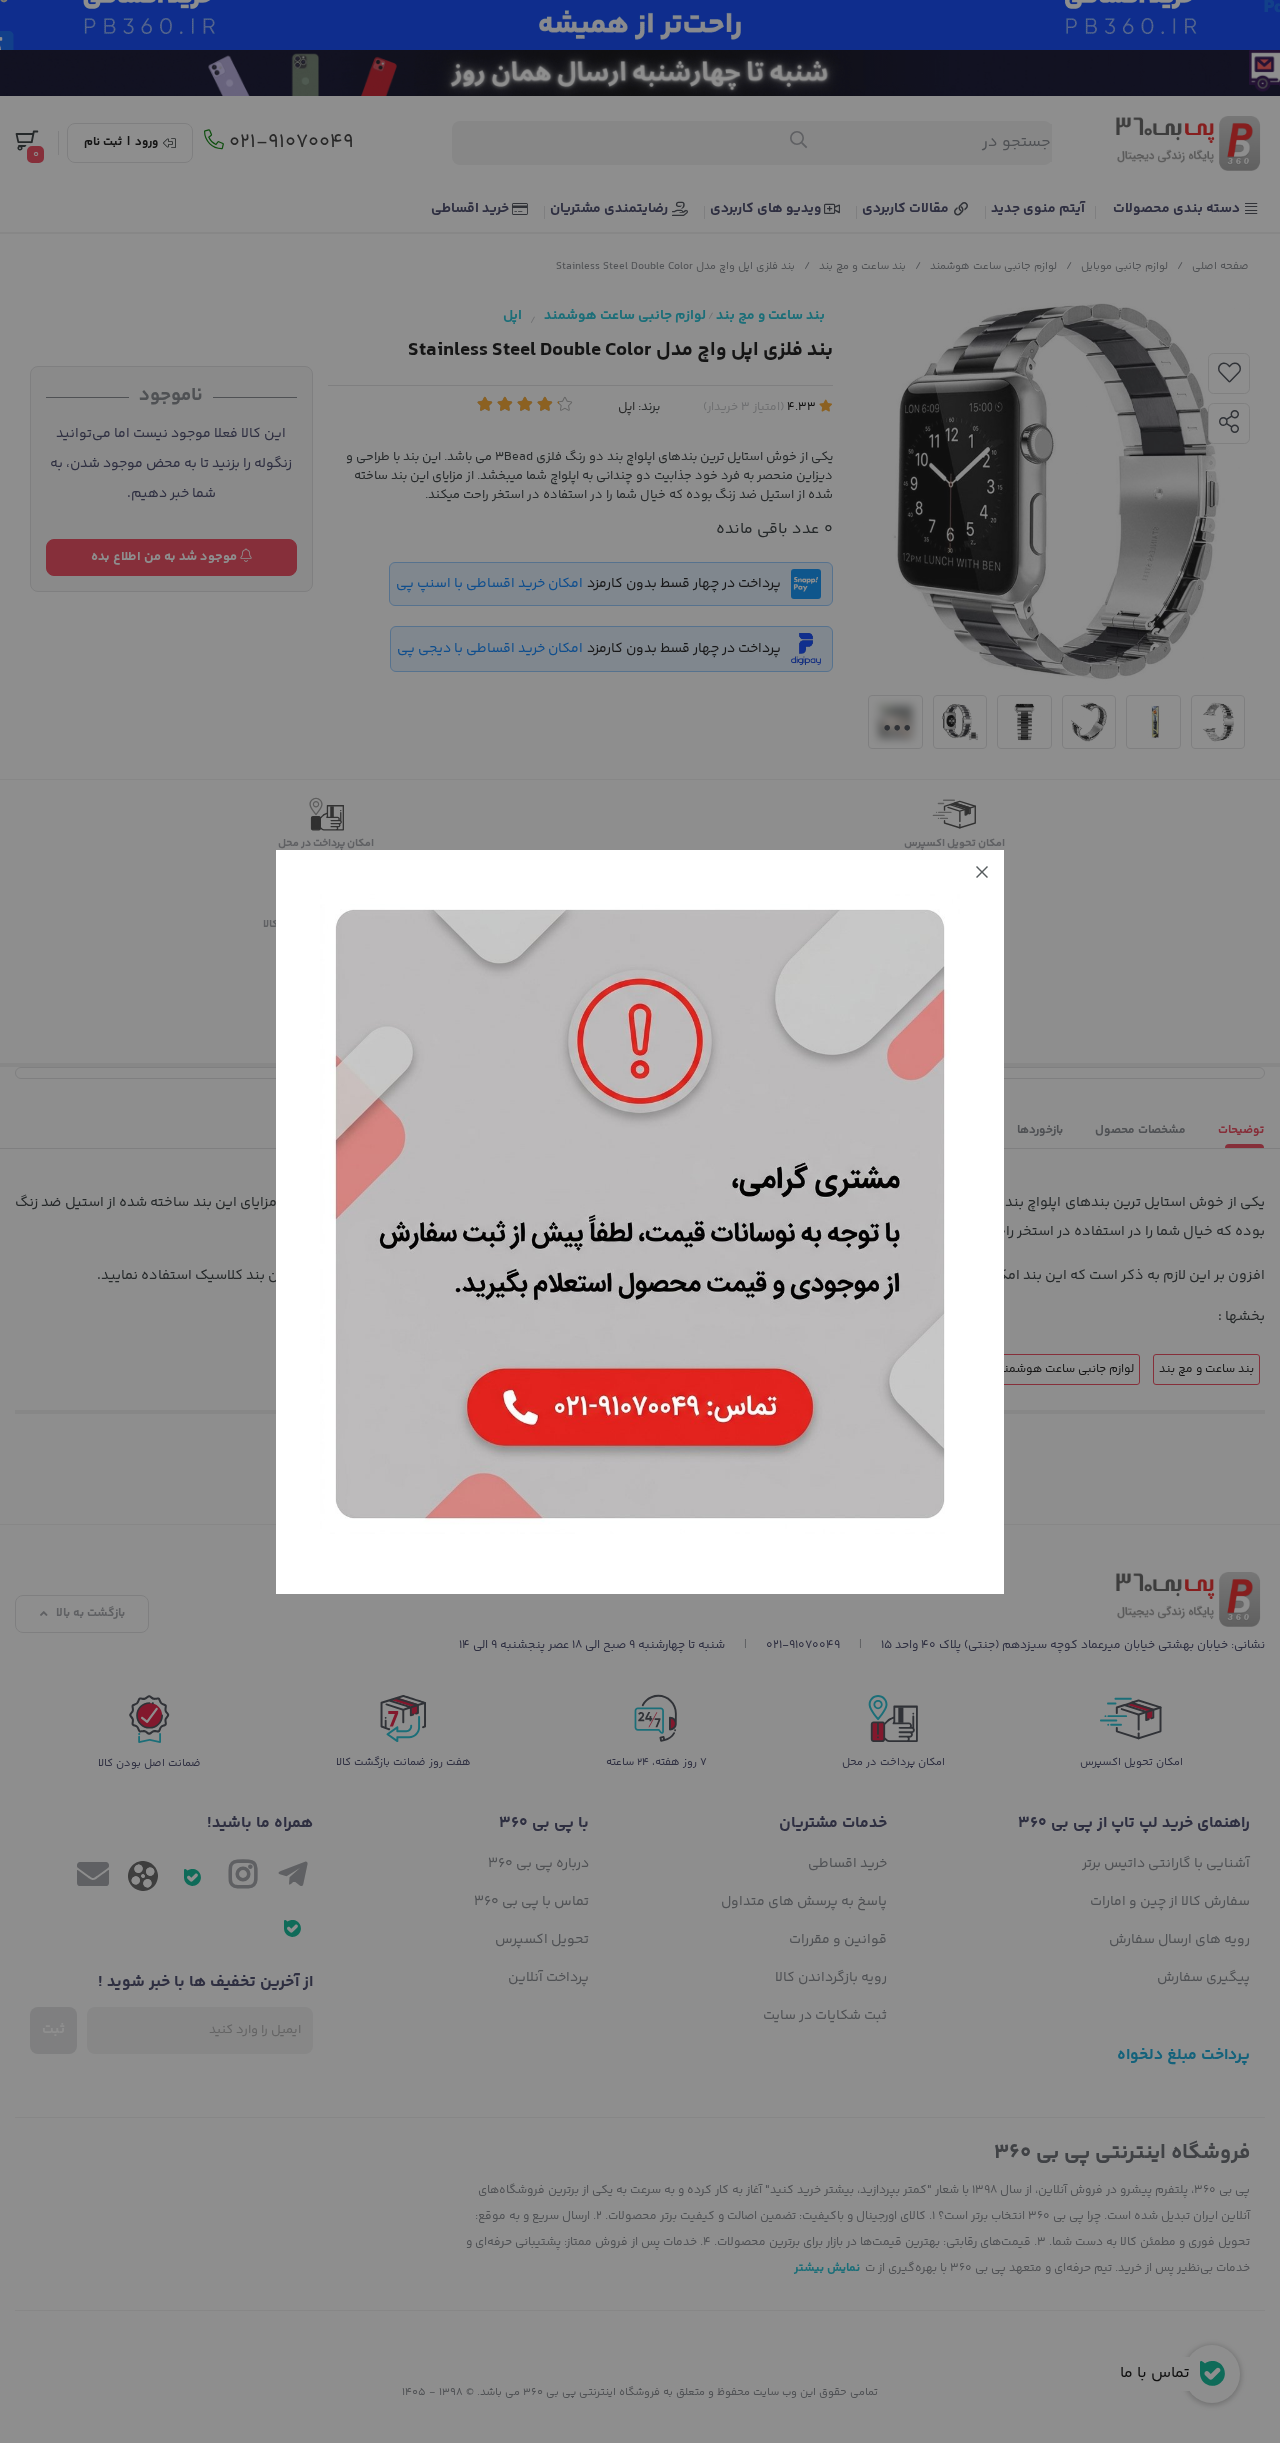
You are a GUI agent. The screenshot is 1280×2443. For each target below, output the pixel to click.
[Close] (982, 872)
